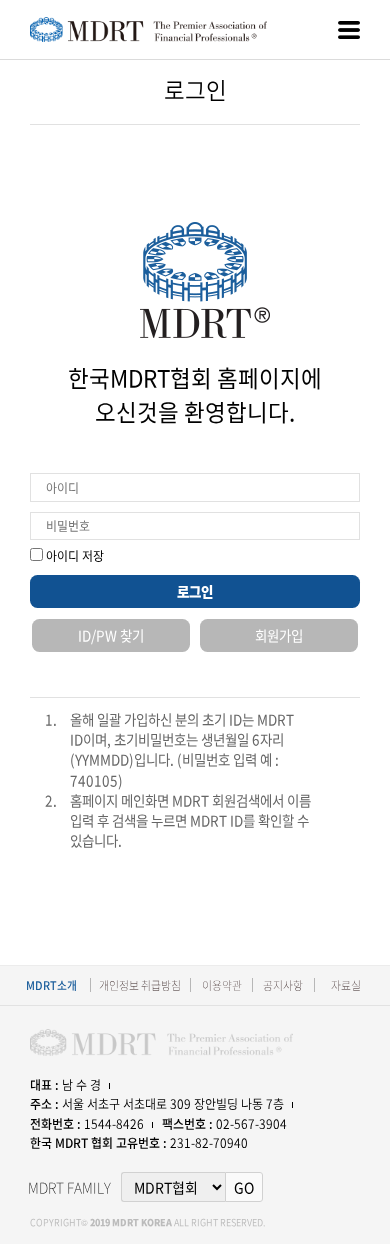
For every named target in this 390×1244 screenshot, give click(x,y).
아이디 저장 (73, 556)
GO (244, 1187)
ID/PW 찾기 (111, 635)
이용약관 (222, 985)
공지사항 (283, 985)
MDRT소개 (51, 985)
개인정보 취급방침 (140, 985)
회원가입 (279, 635)
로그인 (195, 591)
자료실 (346, 985)
